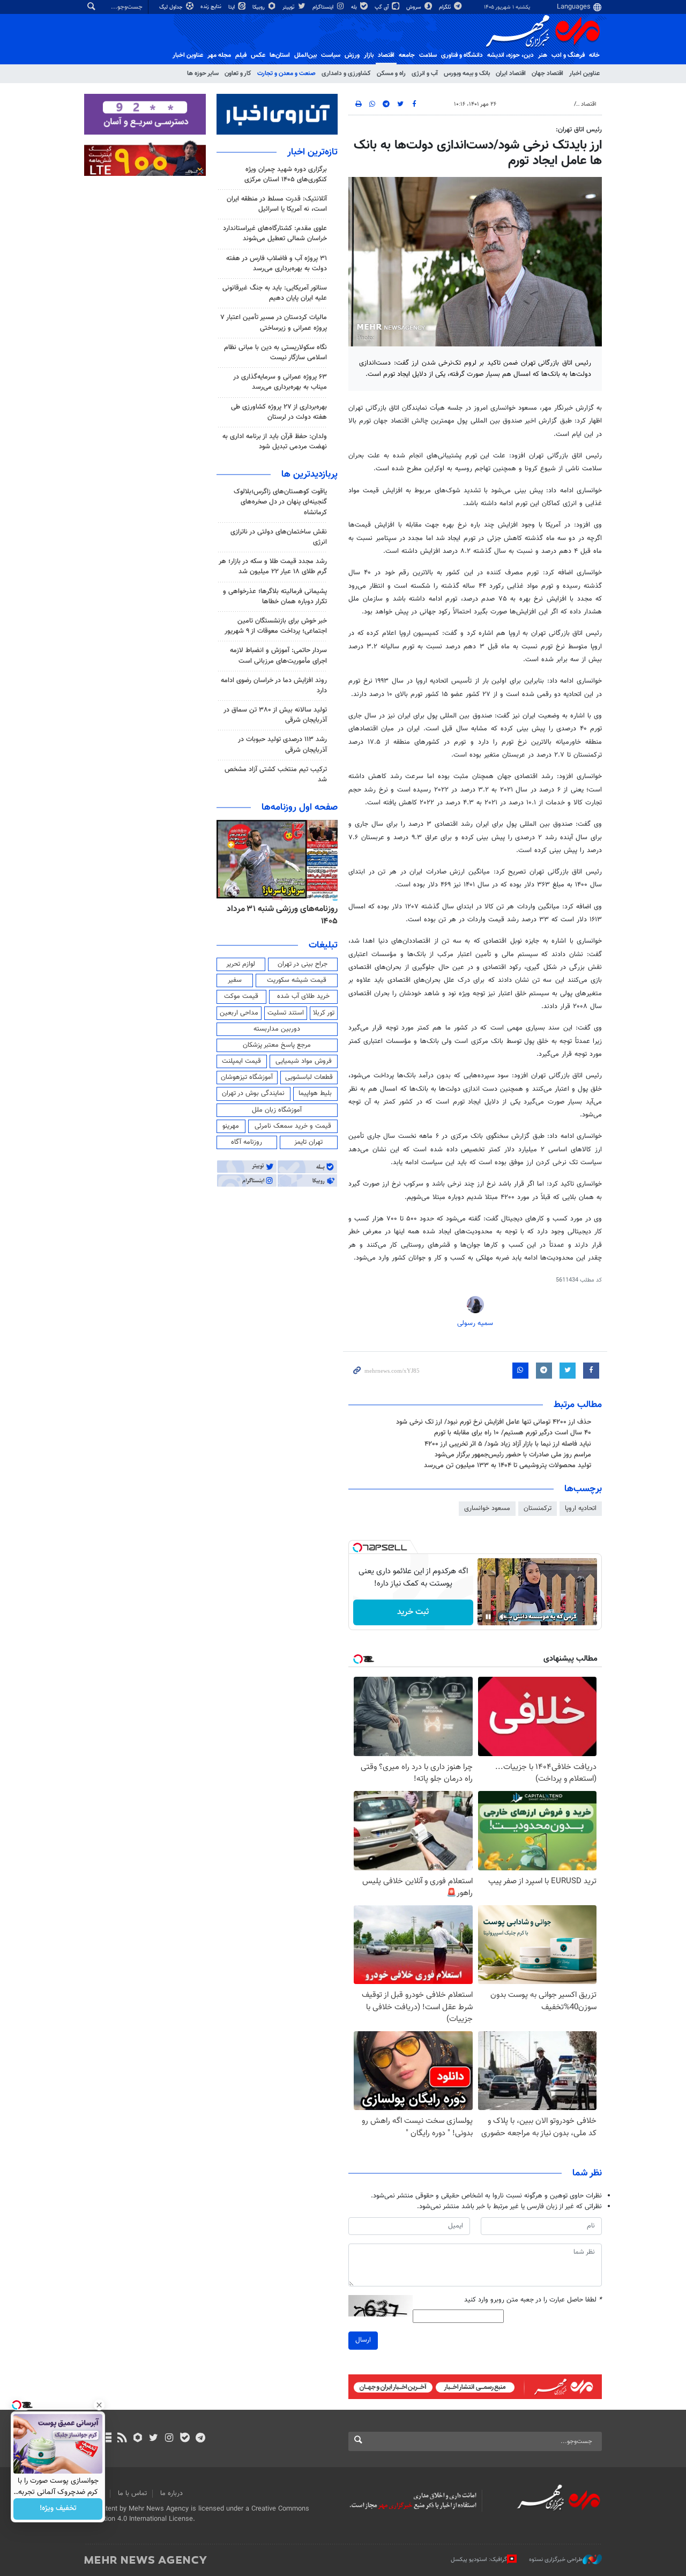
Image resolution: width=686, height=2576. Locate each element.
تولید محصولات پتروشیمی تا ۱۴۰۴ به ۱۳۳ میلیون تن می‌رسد (508, 1465)
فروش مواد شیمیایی (304, 1061)
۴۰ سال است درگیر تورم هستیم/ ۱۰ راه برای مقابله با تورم (513, 1433)
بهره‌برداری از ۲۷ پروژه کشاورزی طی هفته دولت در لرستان (279, 412)
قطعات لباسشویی (309, 1077)
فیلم (241, 55)
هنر (543, 55)
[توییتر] (154, 2439)
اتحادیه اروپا (581, 1508)
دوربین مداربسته (277, 1029)
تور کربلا (324, 1013)
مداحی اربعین (239, 1013)
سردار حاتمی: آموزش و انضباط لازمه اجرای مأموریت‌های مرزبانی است (278, 656)
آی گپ (382, 7)
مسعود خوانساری (487, 1508)
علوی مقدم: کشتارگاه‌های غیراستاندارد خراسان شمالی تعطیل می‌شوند (275, 234)
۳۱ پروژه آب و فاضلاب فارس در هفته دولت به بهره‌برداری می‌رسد (277, 264)
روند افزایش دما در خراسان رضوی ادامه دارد (274, 686)
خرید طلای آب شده (303, 996)
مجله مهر (219, 55)
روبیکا (259, 7)
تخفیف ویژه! (58, 2509)
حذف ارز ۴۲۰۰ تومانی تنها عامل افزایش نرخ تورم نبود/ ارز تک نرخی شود (494, 1422)
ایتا (232, 7)
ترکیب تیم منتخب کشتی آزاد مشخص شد (276, 775)
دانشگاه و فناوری (462, 55)
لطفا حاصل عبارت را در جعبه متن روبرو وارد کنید (533, 2300)
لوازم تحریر (241, 964)
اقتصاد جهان (547, 73)
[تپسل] (357, 1548)
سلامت (428, 55)
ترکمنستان (538, 1508)
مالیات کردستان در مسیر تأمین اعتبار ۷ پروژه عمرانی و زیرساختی (274, 323)
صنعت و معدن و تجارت (286, 73)
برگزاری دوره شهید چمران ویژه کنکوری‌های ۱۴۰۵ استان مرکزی (286, 175)
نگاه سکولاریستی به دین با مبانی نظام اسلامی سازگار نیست (275, 353)
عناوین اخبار (584, 73)
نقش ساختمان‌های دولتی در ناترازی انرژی (279, 537)
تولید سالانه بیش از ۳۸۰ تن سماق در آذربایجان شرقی (275, 715)
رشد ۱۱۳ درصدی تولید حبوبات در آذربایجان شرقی (282, 745)
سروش (415, 7)
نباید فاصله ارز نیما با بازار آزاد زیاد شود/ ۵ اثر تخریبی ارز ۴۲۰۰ (508, 1444)
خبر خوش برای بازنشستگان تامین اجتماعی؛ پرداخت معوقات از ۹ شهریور (276, 626)
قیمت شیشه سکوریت (297, 980)
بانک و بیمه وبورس (467, 73)
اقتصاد (386, 55)
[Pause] (488, 1617)
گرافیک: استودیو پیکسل (479, 2560)
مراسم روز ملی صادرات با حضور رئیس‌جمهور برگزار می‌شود (513, 1455)
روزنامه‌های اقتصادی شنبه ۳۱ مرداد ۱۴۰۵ (279, 915)
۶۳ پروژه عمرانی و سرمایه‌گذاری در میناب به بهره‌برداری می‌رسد (280, 382)
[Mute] (503, 1617)
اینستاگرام (324, 7)
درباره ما (171, 2493)
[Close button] (99, 2405)
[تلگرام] (200, 2439)
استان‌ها (280, 55)
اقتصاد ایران (511, 73)
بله (355, 7)
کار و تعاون (238, 73)
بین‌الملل (305, 55)
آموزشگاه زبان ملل (277, 1110)
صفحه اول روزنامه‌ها (300, 808)
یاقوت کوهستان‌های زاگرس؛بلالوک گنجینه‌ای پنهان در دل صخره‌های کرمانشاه (280, 502)
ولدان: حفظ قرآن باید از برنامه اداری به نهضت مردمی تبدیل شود (275, 442)
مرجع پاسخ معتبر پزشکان (277, 1045)
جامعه (407, 55)
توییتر (289, 7)
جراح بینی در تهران (303, 964)
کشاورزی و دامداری (346, 73)
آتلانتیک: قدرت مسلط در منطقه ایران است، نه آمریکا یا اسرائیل (277, 204)
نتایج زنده (212, 7)
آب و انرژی (425, 73)
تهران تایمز (308, 1142)
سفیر (235, 980)
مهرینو (231, 1126)
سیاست (331, 55)
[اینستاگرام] (169, 2439)
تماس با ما (132, 2493)
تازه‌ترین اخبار (312, 152)
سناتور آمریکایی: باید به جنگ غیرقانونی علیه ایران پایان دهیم (275, 293)
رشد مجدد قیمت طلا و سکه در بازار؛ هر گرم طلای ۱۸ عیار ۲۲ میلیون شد (273, 567)
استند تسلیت (286, 1013)
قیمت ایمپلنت (241, 1061)
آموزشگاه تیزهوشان (247, 1077)
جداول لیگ (172, 7)
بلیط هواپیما (315, 1093)
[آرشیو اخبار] (106, 2439)
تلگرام (446, 7)
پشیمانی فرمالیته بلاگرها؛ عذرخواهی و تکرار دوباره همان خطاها (275, 597)
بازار (369, 55)
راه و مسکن (391, 73)
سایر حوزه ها (203, 73)
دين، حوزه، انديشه (510, 55)
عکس (258, 55)
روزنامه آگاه (247, 1142)
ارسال (363, 2340)
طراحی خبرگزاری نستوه (556, 2560)
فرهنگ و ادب (568, 55)
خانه (594, 55)
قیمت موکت (241, 996)
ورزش (352, 55)
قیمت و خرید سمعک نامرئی (293, 1126)
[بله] (185, 2439)
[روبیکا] (138, 2439)
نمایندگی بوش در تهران (253, 1093)
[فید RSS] (122, 2439)
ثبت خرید (413, 1612)
